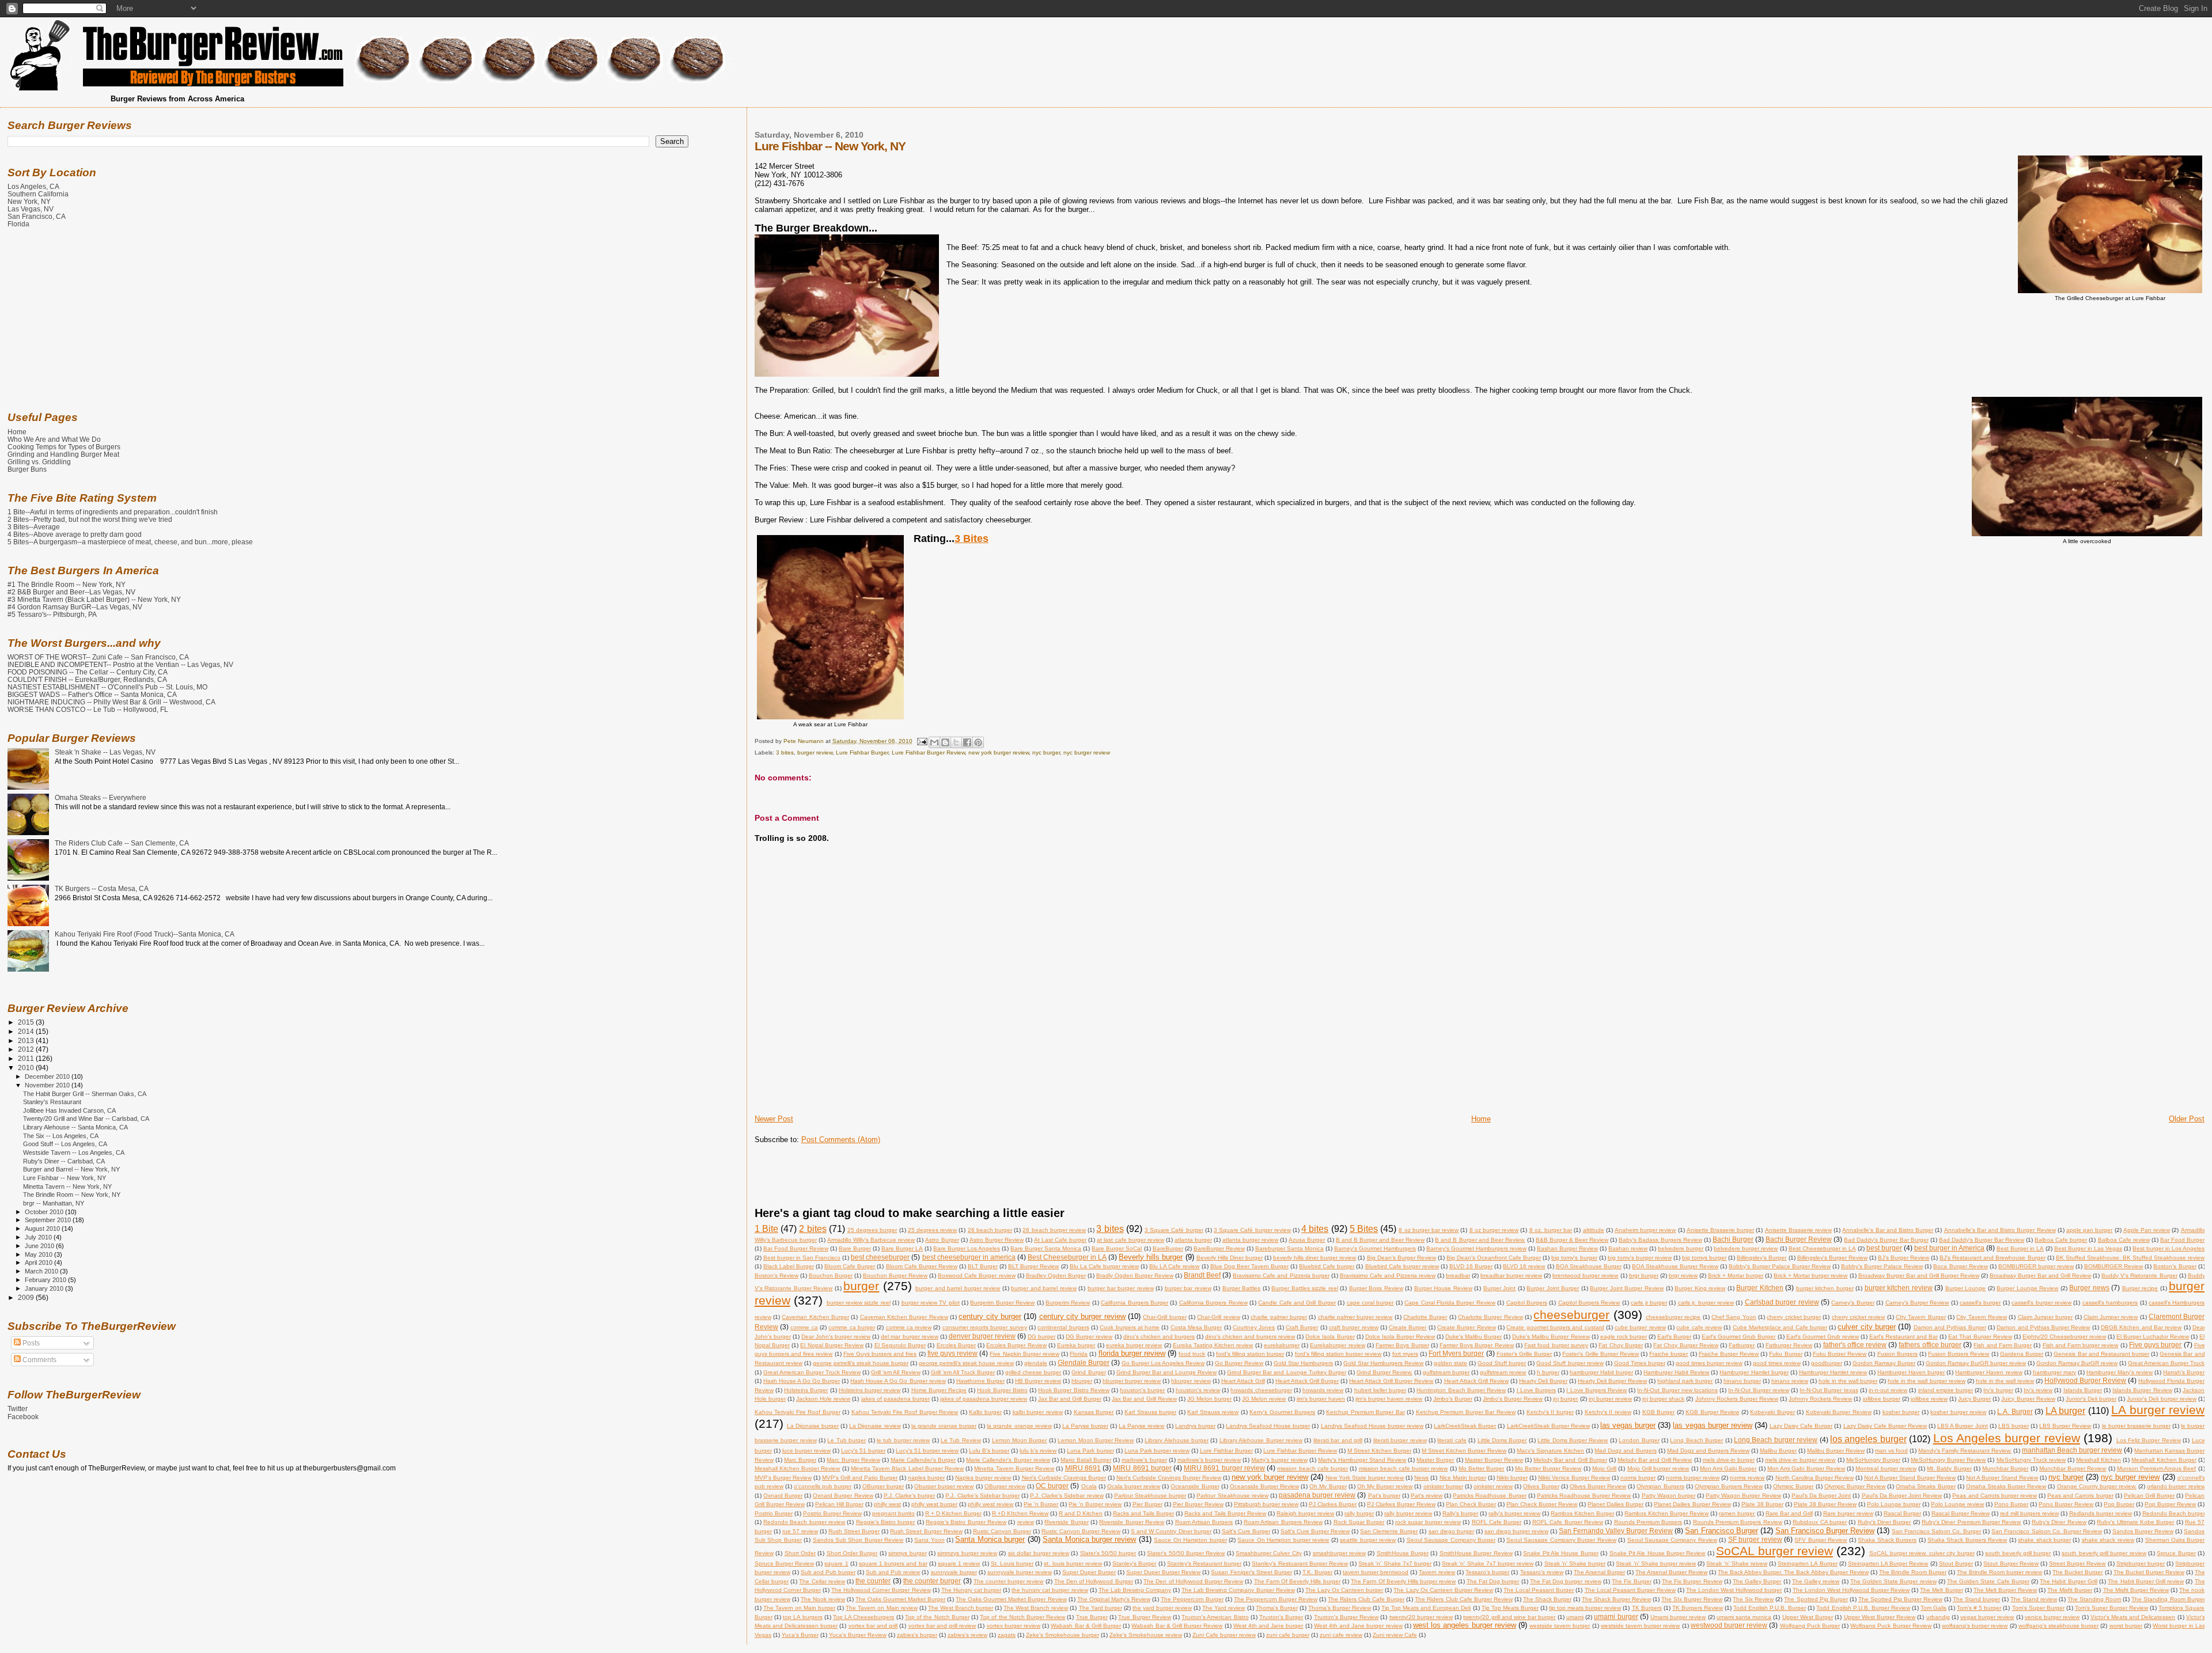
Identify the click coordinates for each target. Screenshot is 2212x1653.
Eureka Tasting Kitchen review (1213, 1345)
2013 (27, 1040)
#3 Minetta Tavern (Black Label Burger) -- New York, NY (94, 599)
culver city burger (1867, 1327)
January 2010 (45, 1288)
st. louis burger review (1073, 1563)
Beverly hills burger (1151, 1257)
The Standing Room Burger (2168, 1599)
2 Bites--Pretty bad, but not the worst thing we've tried (90, 519)
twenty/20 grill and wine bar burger (1509, 1617)
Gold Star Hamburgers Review (1383, 1363)
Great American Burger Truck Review (812, 1372)
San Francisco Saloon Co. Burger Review (2046, 1531)
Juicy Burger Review (2028, 1399)
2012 (27, 1049)
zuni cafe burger (1288, 1635)
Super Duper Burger (1089, 1572)
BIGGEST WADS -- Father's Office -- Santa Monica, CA (92, 694)
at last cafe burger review (1130, 1240)
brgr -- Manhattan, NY (54, 1203)
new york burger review (999, 752)
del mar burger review (909, 1337)
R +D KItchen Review (1020, 1513)
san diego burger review (1516, 1531)
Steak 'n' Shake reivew (1737, 1563)
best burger (1884, 1248)
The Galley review (1816, 1581)
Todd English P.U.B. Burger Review (1863, 1608)
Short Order (800, 1553)
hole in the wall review (2005, 1381)
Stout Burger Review (2011, 1563)
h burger (1548, 1372)
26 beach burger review (1054, 1230)
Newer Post (774, 1119)
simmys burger (907, 1553)
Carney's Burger (1853, 1303)
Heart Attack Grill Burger (1307, 1381)
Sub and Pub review (893, 1572)
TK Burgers (1647, 1608)
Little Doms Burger (1502, 1440)
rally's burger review (1514, 1513)
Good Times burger (1640, 1363)
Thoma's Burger (1277, 1608)
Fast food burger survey (1556, 1345)
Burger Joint (1500, 1288)
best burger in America (1949, 1248)
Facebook (23, 1417)
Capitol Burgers (1527, 1303)
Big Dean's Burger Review (1402, 1258)
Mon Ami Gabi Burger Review (1806, 1468)
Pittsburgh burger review (1266, 1504)
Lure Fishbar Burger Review (928, 752)
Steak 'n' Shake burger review (1656, 1563)
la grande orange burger (944, 1426)
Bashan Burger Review (1567, 1248)
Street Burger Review (2077, 1563)
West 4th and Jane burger (1268, 1626)
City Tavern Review (1982, 1317)
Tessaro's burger (1487, 1572)
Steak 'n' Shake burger (1575, 1563)
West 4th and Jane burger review (1358, 1626)
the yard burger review (1162, 1608)
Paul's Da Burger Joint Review (1902, 1495)
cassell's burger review (2041, 1303)
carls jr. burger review (1706, 1303)
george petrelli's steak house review (966, 1363)
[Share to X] (956, 742)
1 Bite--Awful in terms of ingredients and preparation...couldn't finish (113, 512)
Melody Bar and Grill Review (1655, 1460)
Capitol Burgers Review (1589, 1303)
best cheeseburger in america (969, 1257)
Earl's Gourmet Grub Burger (1738, 1337)
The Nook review (823, 1599)
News (1421, 1478)
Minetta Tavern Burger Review (1014, 1468)
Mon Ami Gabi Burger (1728, 1468)
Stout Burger (1956, 1563)
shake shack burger (2044, 1540)
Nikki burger (1512, 1478)
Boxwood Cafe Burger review (976, 1275)
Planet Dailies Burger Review (1692, 1504)
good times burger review (1709, 1363)
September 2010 (49, 1220)
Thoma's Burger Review (1340, 1608)
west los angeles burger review (1465, 1625)
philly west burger (934, 1504)
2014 (27, 1031)
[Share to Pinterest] (978, 742)
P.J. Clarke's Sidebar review (1067, 1495)
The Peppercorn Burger (1192, 1599)
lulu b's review (1038, 1451)
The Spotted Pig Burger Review (1900, 1599)
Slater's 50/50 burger (1108, 1553)
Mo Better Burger (1481, 1468)
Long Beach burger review (1776, 1440)
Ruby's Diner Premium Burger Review (1971, 1522)
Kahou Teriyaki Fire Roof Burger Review (905, 1412)
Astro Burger (942, 1240)
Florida (1079, 1354)
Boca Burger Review (1960, 1266)
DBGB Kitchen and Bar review (2141, 1327)
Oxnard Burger (783, 1495)
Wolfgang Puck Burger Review (1891, 1626)
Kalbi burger (985, 1412)
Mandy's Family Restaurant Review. (1965, 1451)
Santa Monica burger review (1089, 1539)
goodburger (1827, 1363)
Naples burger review (983, 1478)
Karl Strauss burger (1150, 1412)
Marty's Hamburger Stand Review (1362, 1460)
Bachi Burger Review (1799, 1239)
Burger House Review (1443, 1288)
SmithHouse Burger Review (1476, 1553)
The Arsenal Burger (1599, 1572)
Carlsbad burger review (1782, 1302)
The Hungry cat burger (971, 1590)
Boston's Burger (2175, 1266)
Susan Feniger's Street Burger (1251, 1572)
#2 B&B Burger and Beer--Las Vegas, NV (71, 592)
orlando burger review (2176, 1486)
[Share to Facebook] (967, 742)
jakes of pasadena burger (895, 1399)
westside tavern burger (1560, 1626)
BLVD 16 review (1524, 1266)
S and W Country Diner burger (1171, 1531)
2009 (27, 1297)
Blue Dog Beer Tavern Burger (1249, 1266)
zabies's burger (917, 1635)
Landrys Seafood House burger (1268, 1426)
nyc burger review (1087, 752)
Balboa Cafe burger (2061, 1240)
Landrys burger (1195, 1426)
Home (1481, 1119)
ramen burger (1737, 1513)
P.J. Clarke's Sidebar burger (982, 1495)
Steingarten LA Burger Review (1888, 1563)
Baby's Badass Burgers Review (1660, 1240)
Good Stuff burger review (1570, 1363)
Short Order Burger (852, 1553)
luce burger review (806, 1451)
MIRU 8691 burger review (1224, 1468)
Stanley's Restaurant (52, 1102)
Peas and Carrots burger (2080, 1495)
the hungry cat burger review (1050, 1590)
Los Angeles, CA (33, 186)
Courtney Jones (1254, 1327)
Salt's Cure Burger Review (1315, 1531)
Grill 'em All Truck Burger (963, 1372)
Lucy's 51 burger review (927, 1451)
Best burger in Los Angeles (2169, 1248)
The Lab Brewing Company (1135, 1590)
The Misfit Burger (2070, 1590)
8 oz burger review (1494, 1230)
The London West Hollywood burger (1734, 1590)
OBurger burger (883, 1486)
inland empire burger (1946, 1390)
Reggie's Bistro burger (886, 1522)
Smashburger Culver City (1269, 1553)
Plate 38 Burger (1762, 1504)
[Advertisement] (964, 1101)
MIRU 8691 (1083, 1468)
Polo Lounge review (1957, 1504)
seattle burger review (1368, 1540)
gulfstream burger (1446, 1372)
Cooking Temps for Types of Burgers (64, 447)
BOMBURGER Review (2113, 1266)
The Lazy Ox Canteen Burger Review (1443, 1590)
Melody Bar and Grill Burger (1570, 1460)
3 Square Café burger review (1252, 1230)
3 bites (785, 752)
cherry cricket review (1859, 1317)
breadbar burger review (1511, 1275)
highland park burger (1685, 1381)
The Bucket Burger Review (2149, 1572)
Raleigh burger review (1305, 1513)
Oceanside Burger (1195, 1486)
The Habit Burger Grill (2069, 1581)
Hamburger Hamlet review (1833, 1372)
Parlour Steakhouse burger (1150, 1495)
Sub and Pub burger (828, 1572)
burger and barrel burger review (958, 1288)
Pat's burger (1384, 1495)
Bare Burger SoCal (1117, 1248)
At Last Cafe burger (1060, 1240)
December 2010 (48, 1076)
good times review (1777, 1363)
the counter (873, 1581)
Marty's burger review (1279, 1460)
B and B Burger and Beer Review (1380, 1240)
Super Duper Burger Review (1163, 1572)
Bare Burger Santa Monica (1046, 1248)
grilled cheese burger (1033, 1372)
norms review (1747, 1478)
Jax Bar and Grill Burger (1070, 1399)
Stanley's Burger (1134, 1563)
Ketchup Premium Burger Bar (1366, 1412)
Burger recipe (2140, 1288)
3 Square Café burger (1174, 1230)
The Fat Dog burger (1493, 1581)
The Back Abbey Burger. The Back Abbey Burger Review (1793, 1572)
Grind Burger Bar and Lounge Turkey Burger (1286, 1372)
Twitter (18, 1409)
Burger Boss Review (1376, 1288)
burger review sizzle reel (859, 1303)
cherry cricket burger (1794, 1317)
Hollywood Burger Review (2085, 1380)
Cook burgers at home (1130, 1327)
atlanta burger (1193, 1240)
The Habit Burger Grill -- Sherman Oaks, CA (85, 1094)
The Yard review (1224, 1608)
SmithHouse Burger (1403, 1553)
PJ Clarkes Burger (1333, 1504)
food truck (1192, 1354)
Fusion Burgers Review (1959, 1354)
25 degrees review (932, 1230)
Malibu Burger (1778, 1451)
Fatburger (1742, 1345)
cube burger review (1640, 1327)
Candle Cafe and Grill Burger (1297, 1303)
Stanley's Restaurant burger (1204, 1563)
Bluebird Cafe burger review (1402, 1266)
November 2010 (48, 1085)
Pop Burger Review (2170, 1504)
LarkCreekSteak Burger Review (1548, 1426)
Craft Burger (1302, 1327)
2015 (27, 1022)
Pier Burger (1147, 1504)
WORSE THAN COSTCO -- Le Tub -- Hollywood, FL (88, 709)
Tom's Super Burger (2038, 1608)
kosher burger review (1958, 1412)
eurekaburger (1282, 1345)
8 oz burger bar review (1429, 1230)
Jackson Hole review (823, 1399)
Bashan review (1628, 1248)
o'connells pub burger (823, 1486)
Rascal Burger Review (1961, 1513)
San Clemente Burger (1389, 1531)
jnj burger (1565, 1399)
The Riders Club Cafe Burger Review (1463, 1599)
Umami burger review (1678, 1617)
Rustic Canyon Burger (1002, 1531)
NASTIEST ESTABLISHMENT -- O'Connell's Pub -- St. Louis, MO (107, 687)
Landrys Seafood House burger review (1372, 1426)
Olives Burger (1541, 1486)
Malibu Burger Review (1836, 1451)
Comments (39, 1360)
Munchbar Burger (2005, 1468)
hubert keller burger (1380, 1390)
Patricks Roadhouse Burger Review (1584, 1495)
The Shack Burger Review (1616, 1599)
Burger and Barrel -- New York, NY (71, 1169)
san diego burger (1451, 1531)
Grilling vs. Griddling (39, 462)
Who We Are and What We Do (54, 439)
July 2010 (39, 1237)
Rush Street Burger (854, 1531)
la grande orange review (1019, 1426)
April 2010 (39, 1263)
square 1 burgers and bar (893, 1563)
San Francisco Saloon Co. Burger (1936, 1531)
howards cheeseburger (1261, 1390)
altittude (1594, 1230)
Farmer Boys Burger (1402, 1345)
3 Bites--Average (34, 527)
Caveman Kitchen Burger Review (904, 1317)
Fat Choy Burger (1620, 1345)
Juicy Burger (1974, 1399)
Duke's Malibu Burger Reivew (1551, 1337)
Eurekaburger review (1337, 1345)
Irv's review (2038, 1390)
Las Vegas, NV (31, 209)
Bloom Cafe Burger (850, 1266)
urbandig (1938, 1617)
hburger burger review (1132, 1381)
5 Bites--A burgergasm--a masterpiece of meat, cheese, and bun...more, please (130, 542)
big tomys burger (1704, 1258)
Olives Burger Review (1598, 1486)
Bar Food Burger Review (796, 1248)
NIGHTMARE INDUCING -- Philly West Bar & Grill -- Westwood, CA (111, 702)
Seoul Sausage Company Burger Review (1561, 1540)
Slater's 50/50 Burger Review (1186, 1553)
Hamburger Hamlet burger (1754, 1372)
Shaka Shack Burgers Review (1967, 1540)
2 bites (813, 1229)
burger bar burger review (1121, 1288)
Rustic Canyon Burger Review (1081, 1531)
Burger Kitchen (1760, 1288)
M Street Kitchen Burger (1379, 1451)
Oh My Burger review (1385, 1486)
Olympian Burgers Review (1729, 1486)
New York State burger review (1365, 1478)
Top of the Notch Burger (937, 1617)
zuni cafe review (1341, 1635)
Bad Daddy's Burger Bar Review (1982, 1240)
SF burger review (1755, 1539)
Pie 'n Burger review (1095, 1504)
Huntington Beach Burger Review (1461, 1390)
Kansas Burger (1094, 1412)
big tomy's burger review (1640, 1258)
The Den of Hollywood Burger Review (1193, 1581)
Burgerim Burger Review (1002, 1303)
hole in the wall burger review (1926, 1381)
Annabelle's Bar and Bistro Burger (1888, 1230)
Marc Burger (800, 1460)
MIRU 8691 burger (1142, 1468)
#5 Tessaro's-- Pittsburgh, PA (52, 614)
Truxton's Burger (1281, 1617)
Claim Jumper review (2111, 1317)
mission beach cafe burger (1313, 1468)
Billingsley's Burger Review (1832, 1258)
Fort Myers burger (1456, 1353)
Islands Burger (2083, 1390)
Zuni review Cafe (1395, 1635)
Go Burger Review (1239, 1363)
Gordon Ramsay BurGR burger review (1976, 1363)
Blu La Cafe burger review (1104, 1266)
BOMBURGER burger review (2036, 1266)
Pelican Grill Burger (2149, 1495)
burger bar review (1188, 1288)
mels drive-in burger (1729, 1460)
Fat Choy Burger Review (1686, 1345)
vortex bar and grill (873, 1626)
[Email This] (934, 742)
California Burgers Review (1213, 1303)
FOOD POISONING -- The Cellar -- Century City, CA (88, 672)
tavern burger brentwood (1376, 1572)
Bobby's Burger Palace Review (1882, 1266)
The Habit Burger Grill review (2146, 1581)
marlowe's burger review (1209, 1460)
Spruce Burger (2176, 1553)
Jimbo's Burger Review (1513, 1399)
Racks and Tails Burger (1143, 1513)
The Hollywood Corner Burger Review (881, 1590)
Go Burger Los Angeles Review (1163, 1363)
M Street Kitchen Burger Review (1464, 1451)
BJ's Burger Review (1904, 1258)
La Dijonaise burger (813, 1426)
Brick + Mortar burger (1736, 1275)
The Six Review (1753, 1599)
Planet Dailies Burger (1616, 1504)
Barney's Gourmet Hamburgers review (1476, 1248)
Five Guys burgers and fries (880, 1354)
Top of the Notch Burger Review (1022, 1617)
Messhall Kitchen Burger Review (798, 1468)
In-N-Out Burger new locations (1677, 1390)
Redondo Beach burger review (804, 1522)
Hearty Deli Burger (1543, 1381)
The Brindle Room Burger (1913, 1572)
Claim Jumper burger (2046, 1317)
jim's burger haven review (1389, 1399)
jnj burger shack (1663, 1399)
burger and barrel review (1044, 1288)
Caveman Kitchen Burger (815, 1317)
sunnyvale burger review (1020, 1572)
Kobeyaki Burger (1772, 1412)
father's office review (1855, 1345)
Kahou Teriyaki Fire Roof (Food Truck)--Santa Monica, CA (145, 934)
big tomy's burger (1574, 1258)
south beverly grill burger (2018, 1553)
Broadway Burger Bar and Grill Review (2040, 1275)
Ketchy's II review (1608, 1412)
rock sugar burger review (1428, 1522)
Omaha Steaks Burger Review (2006, 1486)
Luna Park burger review (1157, 1451)
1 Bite (766, 1229)
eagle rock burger (1624, 1337)
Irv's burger (1998, 1390)
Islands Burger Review (2142, 1390)
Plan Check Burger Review (1542, 1504)
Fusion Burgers (1897, 1354)
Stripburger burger (2141, 1563)
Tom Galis (1933, 1608)
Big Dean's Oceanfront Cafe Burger (1494, 1258)
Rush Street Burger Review (926, 1531)
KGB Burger (1659, 1412)
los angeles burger (1868, 1439)
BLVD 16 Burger (1471, 1266)
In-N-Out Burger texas (1829, 1390)
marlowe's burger (1144, 1460)
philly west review (991, 1504)
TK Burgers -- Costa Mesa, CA (102, 888)
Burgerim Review (1068, 1303)
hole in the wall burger (1848, 1381)
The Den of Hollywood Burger (1094, 1581)
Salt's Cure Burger (1246, 1531)
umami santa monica (1744, 1617)
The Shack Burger (1547, 1599)
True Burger (1092, 1617)
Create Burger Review (1467, 1327)
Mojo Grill (1604, 1468)
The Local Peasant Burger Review (1630, 1590)
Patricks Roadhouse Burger (1489, 1495)
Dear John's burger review (836, 1337)
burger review (815, 752)
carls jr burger (1649, 1303)
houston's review (1198, 1390)
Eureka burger (1076, 1345)
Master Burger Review (1494, 1460)
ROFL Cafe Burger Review (1568, 1522)
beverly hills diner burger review (1315, 1258)
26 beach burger (990, 1230)
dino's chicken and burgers (1159, 1337)
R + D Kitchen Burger (953, 1513)
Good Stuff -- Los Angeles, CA (65, 1144)
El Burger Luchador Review (2153, 1337)
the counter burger (932, 1581)
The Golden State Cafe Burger (1988, 1581)
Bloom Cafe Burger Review (922, 1266)
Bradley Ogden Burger (1056, 1275)
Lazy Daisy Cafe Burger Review (1885, 1426)
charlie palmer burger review (1355, 1317)
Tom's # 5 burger (1979, 1608)
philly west (887, 1504)
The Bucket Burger (2077, 1572)
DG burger (1041, 1337)
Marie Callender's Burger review (1008, 1460)
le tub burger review (903, 1440)
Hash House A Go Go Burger (802, 1381)
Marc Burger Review (853, 1460)
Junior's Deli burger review (2161, 1399)
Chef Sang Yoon (1734, 1317)
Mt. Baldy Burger (1949, 1468)
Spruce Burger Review (784, 1563)
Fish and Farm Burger (2003, 1345)
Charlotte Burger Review (1491, 1317)
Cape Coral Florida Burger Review (1450, 1303)
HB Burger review (1038, 1381)
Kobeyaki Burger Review (1839, 1412)
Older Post (2187, 1119)
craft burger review (1354, 1327)
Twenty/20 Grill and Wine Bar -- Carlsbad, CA (86, 1119)
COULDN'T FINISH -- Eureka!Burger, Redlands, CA (87, 679)
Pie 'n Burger (1041, 1504)
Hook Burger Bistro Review (1074, 1390)
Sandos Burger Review (2143, 1531)
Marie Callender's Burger (923, 1460)
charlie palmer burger (1279, 1317)
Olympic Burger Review (1855, 1486)
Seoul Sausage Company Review (1672, 1540)
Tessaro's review (1542, 1572)
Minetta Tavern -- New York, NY (67, 1186)
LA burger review (2158, 1410)
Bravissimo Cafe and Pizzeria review (1388, 1275)
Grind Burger (1088, 1372)
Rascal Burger (1902, 1513)
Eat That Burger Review (1980, 1337)
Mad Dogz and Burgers (1625, 1451)
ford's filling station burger (1250, 1354)
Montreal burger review (1886, 1468)
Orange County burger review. (2097, 1486)
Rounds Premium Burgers (1648, 1522)
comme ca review (909, 1327)
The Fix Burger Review (1692, 1581)
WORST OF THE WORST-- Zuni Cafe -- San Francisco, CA (98, 657)
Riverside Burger (1066, 1522)
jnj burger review (1610, 1399)
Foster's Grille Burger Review (1600, 1354)
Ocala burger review (1134, 1486)
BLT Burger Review (1033, 1266)
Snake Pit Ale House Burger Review (1658, 1553)
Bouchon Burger (831, 1275)
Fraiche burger (1669, 1354)
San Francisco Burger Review (1825, 1531)
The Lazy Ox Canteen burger (1344, 1590)
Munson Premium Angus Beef (2157, 1468)
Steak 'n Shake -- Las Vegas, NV (105, 752)
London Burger (1639, 1440)
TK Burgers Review (1698, 1608)
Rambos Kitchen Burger (1582, 1513)
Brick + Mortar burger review (1810, 1275)
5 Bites (1364, 1229)
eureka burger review (1134, 1345)
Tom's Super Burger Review (2111, 1608)
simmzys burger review (967, 1553)
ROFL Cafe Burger (1497, 1522)
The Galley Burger (1757, 1581)
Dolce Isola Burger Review (1400, 1337)
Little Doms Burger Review (1573, 1440)
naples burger (926, 1478)
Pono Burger (2011, 1504)
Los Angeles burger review (2007, 1438)
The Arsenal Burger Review (1671, 1572)
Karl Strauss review (1213, 1412)
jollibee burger (1882, 1399)
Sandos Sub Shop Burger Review (858, 1540)
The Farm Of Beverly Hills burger (1297, 1581)
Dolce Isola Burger (1330, 1337)
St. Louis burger (1012, 1563)
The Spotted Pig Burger (1816, 1599)
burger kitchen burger (1825, 1288)
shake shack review (2108, 1540)
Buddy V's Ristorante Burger (2139, 1275)
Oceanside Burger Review (1264, 1486)
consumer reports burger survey (985, 1327)
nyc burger (1046, 752)
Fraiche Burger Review (1729, 1354)
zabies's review (967, 1635)
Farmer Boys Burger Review (1477, 1345)
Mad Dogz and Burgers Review (1708, 1451)
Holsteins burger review (870, 1390)
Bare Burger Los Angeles (967, 1248)
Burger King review (1700, 1288)
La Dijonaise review (875, 1426)
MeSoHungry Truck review (2031, 1460)
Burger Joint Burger (1553, 1288)
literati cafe (1452, 1440)
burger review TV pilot (931, 1303)
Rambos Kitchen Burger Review (1666, 1513)
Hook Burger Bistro (1002, 1390)
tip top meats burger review (1585, 1608)
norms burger (1638, 1478)
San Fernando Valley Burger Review (1616, 1531)
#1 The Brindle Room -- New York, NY (67, 584)
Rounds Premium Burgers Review (1738, 1522)
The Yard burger (1101, 1608)
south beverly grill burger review (2104, 1553)
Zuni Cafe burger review (1224, 1635)
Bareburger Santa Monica (1289, 1248)
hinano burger (1742, 1381)
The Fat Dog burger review (1566, 1581)
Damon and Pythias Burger (1950, 1327)
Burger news (2089, 1288)
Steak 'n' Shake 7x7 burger (1395, 1563)
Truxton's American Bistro (1215, 1617)
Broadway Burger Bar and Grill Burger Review (1919, 1275)
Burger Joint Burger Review (1627, 1288)
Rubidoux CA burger (1820, 1522)
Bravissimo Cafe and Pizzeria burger (1281, 1275)
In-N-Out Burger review (1758, 1390)
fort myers (1405, 1354)
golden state (1450, 1363)
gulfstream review (1503, 1372)
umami (1575, 1617)
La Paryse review (1141, 1426)
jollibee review (1929, 1399)
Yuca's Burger (800, 1635)
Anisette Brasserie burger (1720, 1230)
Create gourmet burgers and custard (1555, 1327)
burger (861, 1286)
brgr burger (1644, 1275)
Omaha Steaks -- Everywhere (101, 797)
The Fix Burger (1631, 1581)
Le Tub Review (961, 1440)
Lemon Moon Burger (1020, 1440)
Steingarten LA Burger (1807, 1563)
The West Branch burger (961, 1608)
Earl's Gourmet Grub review (1823, 1337)
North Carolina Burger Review (1815, 1478)
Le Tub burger (846, 1440)
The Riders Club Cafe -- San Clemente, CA (122, 843)
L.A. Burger (2015, 1411)
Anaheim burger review (1645, 1230)
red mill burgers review (2029, 1513)
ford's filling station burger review (1338, 1354)
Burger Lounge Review (2027, 1288)
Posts (30, 1343)
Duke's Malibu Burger (1474, 1337)
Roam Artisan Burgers (1204, 1522)
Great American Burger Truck (2166, 1363)
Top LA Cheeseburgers (863, 1617)
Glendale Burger (1084, 1362)
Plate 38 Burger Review (1825, 1504)
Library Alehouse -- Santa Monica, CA (75, 1127)
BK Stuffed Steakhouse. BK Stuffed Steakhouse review (2130, 1258)
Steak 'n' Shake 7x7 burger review (1488, 1563)
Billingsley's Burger (1762, 1258)
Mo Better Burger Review (1548, 1468)
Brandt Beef (1202, 1275)
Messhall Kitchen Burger (2164, 1460)
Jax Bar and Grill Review (1144, 1399)
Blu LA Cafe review (1174, 1266)
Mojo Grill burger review (1658, 1468)
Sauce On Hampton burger (1190, 1540)
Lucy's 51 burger (863, 1451)
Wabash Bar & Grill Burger (1086, 1626)
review (1026, 1522)
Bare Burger (855, 1248)
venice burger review (2052, 1617)
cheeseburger (1571, 1315)
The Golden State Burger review (1893, 1581)
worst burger (2126, 1626)
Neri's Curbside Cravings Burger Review (1169, 1478)
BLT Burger (983, 1266)
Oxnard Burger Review (843, 1495)
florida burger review (1132, 1353)
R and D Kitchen (1081, 1513)
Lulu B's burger (989, 1451)
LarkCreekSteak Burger (1465, 1426)
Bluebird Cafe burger (1327, 1266)
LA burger (2066, 1411)
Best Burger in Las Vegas (2088, 1248)
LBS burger (2014, 1426)
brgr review (1683, 1275)
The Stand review (2034, 1599)
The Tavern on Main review (881, 1608)
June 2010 (40, 1246)
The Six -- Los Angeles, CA (61, 1136)
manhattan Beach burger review (2072, 1450)
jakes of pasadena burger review (984, 1399)
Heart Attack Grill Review (1476, 1381)
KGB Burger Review (1712, 1412)
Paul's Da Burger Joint (1821, 1495)
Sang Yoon (929, 1540)
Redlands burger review (2101, 1513)
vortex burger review (1014, 1626)
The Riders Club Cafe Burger (1366, 1599)
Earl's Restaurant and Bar (1904, 1337)
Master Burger (1435, 1460)
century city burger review (1082, 1316)
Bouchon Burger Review (895, 1275)
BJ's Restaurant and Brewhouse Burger (1992, 1258)
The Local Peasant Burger (1539, 1590)
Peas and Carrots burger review (1995, 1495)
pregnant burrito (893, 1513)
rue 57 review (800, 1531)
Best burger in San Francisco (802, 1258)
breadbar (1458, 1275)
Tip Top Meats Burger (1510, 1608)
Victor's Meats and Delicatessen (2133, 1617)
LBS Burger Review (2065, 1426)
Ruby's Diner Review (2059, 1522)
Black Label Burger (789, 1266)
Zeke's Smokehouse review (1146, 1635)
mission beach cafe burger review (1404, 1468)
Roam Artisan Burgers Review (1283, 1522)
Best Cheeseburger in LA (1822, 1248)
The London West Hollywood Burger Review (1851, 1590)
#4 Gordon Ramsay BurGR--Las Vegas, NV (75, 607)
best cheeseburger (880, 1257)
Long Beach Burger (1696, 1440)
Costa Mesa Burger (1196, 1327)
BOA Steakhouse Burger (1589, 1266)
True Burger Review (1144, 1617)
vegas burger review (1987, 1617)
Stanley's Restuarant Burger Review (1300, 1563)
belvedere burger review (1746, 1248)
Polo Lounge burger (1894, 1504)
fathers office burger (1930, 1345)
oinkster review (1493, 1486)
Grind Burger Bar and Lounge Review (1166, 1372)
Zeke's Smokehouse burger (1063, 1635)
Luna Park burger (1090, 1451)
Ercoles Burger (956, 1345)
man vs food (1891, 1451)
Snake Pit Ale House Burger (1561, 1553)
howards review (1323, 1390)
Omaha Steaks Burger (1925, 1486)
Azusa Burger (1307, 1240)
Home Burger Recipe (939, 1390)
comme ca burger (852, 1327)
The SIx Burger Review (1692, 1599)
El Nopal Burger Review (832, 1345)
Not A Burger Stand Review (2002, 1478)
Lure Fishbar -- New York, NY (65, 1178)
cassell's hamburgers (2110, 1303)
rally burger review (1408, 1513)
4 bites (1315, 1229)
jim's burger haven (1321, 1399)
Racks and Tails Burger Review (1225, 1513)
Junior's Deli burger (2091, 1399)
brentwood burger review (1585, 1275)
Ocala (1089, 1486)
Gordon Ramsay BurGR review (2077, 1363)
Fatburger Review (1789, 1345)
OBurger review (1005, 1486)
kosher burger (1901, 1412)
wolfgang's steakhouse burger (2058, 1626)
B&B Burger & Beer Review (1572, 1240)
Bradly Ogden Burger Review (1135, 1275)
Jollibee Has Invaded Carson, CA (69, 1110)
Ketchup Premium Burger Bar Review (1466, 1412)
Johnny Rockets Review (1820, 1399)
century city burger (990, 1316)
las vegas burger (1628, 1425)
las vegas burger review (1712, 1425)
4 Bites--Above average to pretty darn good (75, 534)
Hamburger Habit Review (1676, 1372)
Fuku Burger (1785, 1354)
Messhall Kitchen (2099, 1460)
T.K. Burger (1317, 1572)
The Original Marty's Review (1114, 1599)
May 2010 (39, 1254)
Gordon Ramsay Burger (1884, 1363)
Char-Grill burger (1164, 1317)
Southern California (38, 194)
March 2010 (42, 1271)
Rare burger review (1848, 1513)
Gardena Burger (2022, 1354)
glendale (1036, 1363)
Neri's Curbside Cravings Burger (1064, 1478)
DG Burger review (1089, 1337)
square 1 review (959, 1563)
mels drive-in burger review (1800, 1460)
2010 (27, 1068)
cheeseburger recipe (1673, 1317)
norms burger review (1693, 1478)
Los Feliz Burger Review (2149, 1440)
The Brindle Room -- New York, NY (72, 1195)
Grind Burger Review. (1385, 1372)
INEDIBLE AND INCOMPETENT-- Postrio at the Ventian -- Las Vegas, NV (120, 664)
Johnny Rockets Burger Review (1737, 1399)
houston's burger (1142, 1390)
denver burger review (982, 1336)
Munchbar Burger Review (2073, 1468)
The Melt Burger (1941, 1590)
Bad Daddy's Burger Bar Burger (1886, 1240)
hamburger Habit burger (1601, 1372)
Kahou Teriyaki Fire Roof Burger (798, 1412)
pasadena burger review (1317, 1495)
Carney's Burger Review (1917, 1303)
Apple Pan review (2147, 1230)
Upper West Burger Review (1880, 1617)
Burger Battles (1242, 1288)
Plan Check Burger (1471, 1504)
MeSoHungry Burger (1873, 1460)
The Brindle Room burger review (1999, 1572)
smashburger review (1339, 1553)
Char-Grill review (1218, 1317)
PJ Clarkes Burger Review (1401, 1504)
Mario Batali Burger (1086, 1460)
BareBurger (1168, 1248)
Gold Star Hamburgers (1303, 1363)
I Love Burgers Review (1596, 1390)
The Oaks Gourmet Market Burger (900, 1599)
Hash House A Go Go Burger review (898, 1381)
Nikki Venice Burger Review (1574, 1478)
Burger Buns (27, 469)
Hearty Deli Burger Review (1612, 1381)
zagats (1007, 1635)
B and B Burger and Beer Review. (1480, 1240)
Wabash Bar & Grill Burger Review (1177, 1626)
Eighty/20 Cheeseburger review (2064, 1337)
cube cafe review (1699, 1327)
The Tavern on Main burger (799, 1608)
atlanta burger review (1250, 1240)
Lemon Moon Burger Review (1096, 1440)
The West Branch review (1036, 1608)
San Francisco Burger (1721, 1531)
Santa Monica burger (990, 1539)
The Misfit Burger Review (2136, 1590)
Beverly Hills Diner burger (1230, 1258)
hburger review (1191, 1381)
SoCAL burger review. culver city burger (1922, 1553)
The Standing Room (2094, 1599)
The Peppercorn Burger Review (1276, 1599)
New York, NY (29, 201)
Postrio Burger (774, 1513)
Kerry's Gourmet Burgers (1282, 1412)
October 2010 (45, 1212)
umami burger (1616, 1616)
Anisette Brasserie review (1798, 1230)
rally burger (1359, 1513)
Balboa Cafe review (2124, 1240)
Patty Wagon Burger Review (1743, 1495)
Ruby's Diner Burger (1885, 1522)
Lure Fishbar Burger (862, 752)
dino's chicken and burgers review (1250, 1337)
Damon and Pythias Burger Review (2043, 1327)
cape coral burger (1370, 1303)
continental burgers (1063, 1327)
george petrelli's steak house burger (861, 1363)
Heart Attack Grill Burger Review (1391, 1381)
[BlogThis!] (945, 742)
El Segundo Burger (900, 1345)
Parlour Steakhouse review (1232, 1495)
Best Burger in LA (2020, 1248)
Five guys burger (2155, 1345)
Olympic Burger (1793, 1486)
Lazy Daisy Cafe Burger (1801, 1426)
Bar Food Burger (2182, 1240)
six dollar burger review (1039, 1553)
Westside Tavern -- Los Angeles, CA (74, 1152)
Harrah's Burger (2184, 1372)
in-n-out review (1888, 1390)
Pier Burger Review (1198, 1504)
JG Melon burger (1209, 1399)
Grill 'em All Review (895, 1372)
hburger (1082, 1381)
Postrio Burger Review (832, 1513)
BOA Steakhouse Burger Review (1675, 1266)
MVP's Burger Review (783, 1478)
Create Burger (1408, 1327)
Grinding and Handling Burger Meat (63, 454)
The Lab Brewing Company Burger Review (1238, 1590)
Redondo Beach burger (2174, 1513)
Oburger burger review (944, 1486)
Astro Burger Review (997, 1240)
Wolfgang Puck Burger (1810, 1626)
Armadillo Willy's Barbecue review (871, 1240)
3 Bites (971, 539)
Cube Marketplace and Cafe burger (1780, 1327)
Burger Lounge (1966, 1288)
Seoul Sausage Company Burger (1451, 1540)
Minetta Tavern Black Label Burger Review (907, 1468)
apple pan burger (2089, 1230)
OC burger (1052, 1486)
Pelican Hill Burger (839, 1504)
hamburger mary (2054, 1372)
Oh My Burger (1328, 1486)
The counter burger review (1009, 1581)
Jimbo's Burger (1453, 1399)
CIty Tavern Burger (1921, 1317)
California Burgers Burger (1135, 1303)
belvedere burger (1681, 1248)
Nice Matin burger (1463, 1478)
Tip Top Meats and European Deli (1426, 1608)
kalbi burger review (1038, 1412)
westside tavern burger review (1641, 1626)
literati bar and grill (1338, 1440)
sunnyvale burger (954, 1572)
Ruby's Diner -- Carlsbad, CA (64, 1161)
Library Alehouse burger (1177, 1440)
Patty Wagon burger (1669, 1495)
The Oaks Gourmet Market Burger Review (1011, 1599)
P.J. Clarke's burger (909, 1495)
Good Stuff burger (1502, 1363)
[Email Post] (922, 741)
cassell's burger (1980, 1303)
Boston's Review (777, 1275)
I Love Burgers (1536, 1390)
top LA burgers (802, 1617)
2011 (27, 1058)
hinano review (1790, 1381)
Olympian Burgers (1660, 1486)
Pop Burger (2119, 1504)
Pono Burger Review (2066, 1504)
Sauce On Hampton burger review (1283, 1540)
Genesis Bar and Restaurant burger (2101, 1354)
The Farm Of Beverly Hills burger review (1403, 1581)
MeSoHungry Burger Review (1948, 1460)
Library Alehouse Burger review (1261, 1440)
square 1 (836, 1563)
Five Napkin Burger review (1024, 1354)
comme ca (804, 1327)
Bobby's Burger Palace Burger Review (1779, 1266)
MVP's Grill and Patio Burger (860, 1478)
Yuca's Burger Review (858, 1635)
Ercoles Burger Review (1016, 1345)
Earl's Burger (1674, 1337)
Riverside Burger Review (1132, 1522)
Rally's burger (1460, 1513)
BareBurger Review (1219, 1248)
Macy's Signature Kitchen (1550, 1451)
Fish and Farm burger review (2081, 1345)
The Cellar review (822, 1581)
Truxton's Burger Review (1346, 1617)
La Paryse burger (1085, 1426)
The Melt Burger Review (2005, 1590)
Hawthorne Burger (980, 1381)
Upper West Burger (1808, 1617)
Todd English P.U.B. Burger (1770, 1608)
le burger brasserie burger (2136, 1426)
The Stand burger (1976, 1599)
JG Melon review (1264, 1399)
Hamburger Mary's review (2120, 1372)
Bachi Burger (1733, 1239)
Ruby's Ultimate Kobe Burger (2135, 1522)
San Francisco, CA (37, 216)
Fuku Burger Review (1840, 1354)
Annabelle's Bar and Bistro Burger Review (2000, 1230)
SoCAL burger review (1774, 1551)
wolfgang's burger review (1975, 1626)
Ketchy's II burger (1550, 1412)
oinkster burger (1443, 1486)
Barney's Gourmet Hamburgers (1375, 1248)
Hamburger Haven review (1988, 1372)
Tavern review (1437, 1572)
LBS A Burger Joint (1962, 1426)
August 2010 (43, 1229)
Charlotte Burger (1425, 1317)
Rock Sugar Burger (1359, 1522)
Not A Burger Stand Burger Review (1910, 1478)
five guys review (952, 1353)
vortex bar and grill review (942, 1626)
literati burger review (1400, 1440)
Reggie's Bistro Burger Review (966, 1522)
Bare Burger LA (902, 1248)
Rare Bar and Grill (1789, 1513)
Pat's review (1427, 1495)
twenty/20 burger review (1421, 1617)
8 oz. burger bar (1551, 1230)
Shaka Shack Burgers (1887, 1540)
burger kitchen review (1899, 1288)
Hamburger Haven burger (1911, 1372)
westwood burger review (1729, 1625)
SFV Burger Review (1821, 1540)
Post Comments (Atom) (841, 1140)
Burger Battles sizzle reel (1305, 1288)
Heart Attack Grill (1243, 1381)
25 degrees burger (872, 1230)
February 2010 (46, 1280)
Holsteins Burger (806, 1390)
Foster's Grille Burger (1524, 1354)
